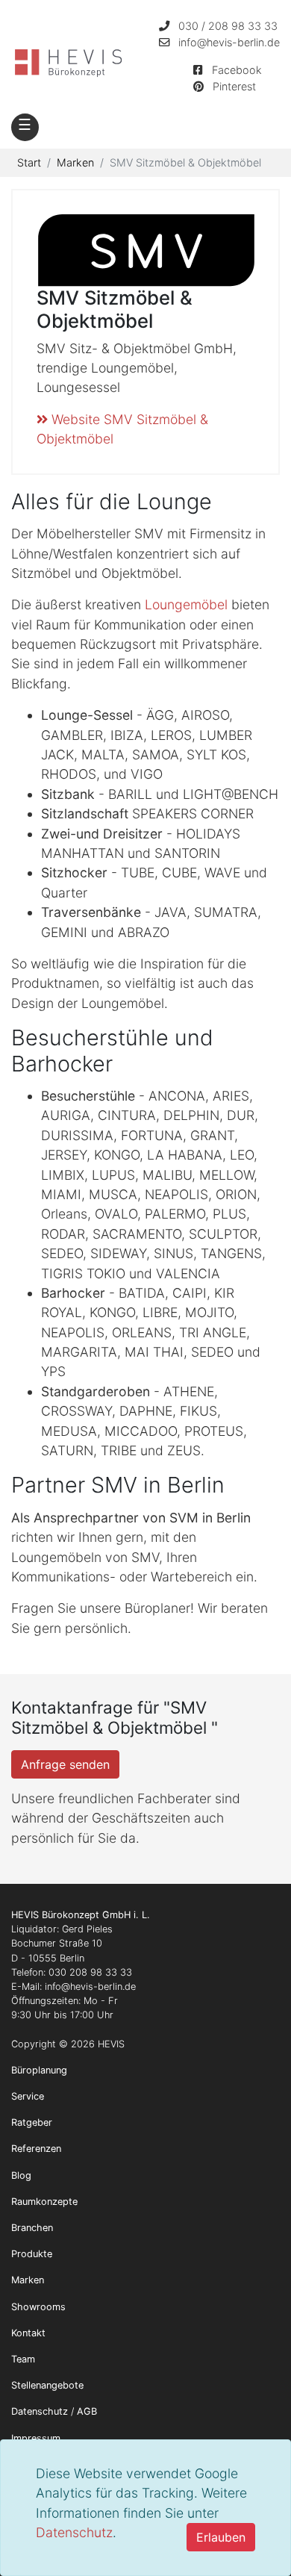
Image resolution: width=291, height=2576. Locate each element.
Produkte (32, 2254)
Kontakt (28, 2333)
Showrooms (38, 2307)
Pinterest (234, 86)
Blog (21, 2175)
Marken (28, 2280)
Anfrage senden (65, 1764)
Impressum (36, 2438)
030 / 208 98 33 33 (228, 26)
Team (23, 2359)
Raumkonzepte (44, 2202)
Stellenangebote (47, 2385)
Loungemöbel (186, 604)
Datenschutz (74, 2532)
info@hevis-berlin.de (229, 42)
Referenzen (36, 2149)
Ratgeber (32, 2122)
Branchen (32, 2228)
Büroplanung (39, 2070)
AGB (87, 2411)
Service (28, 2096)
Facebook (237, 70)
